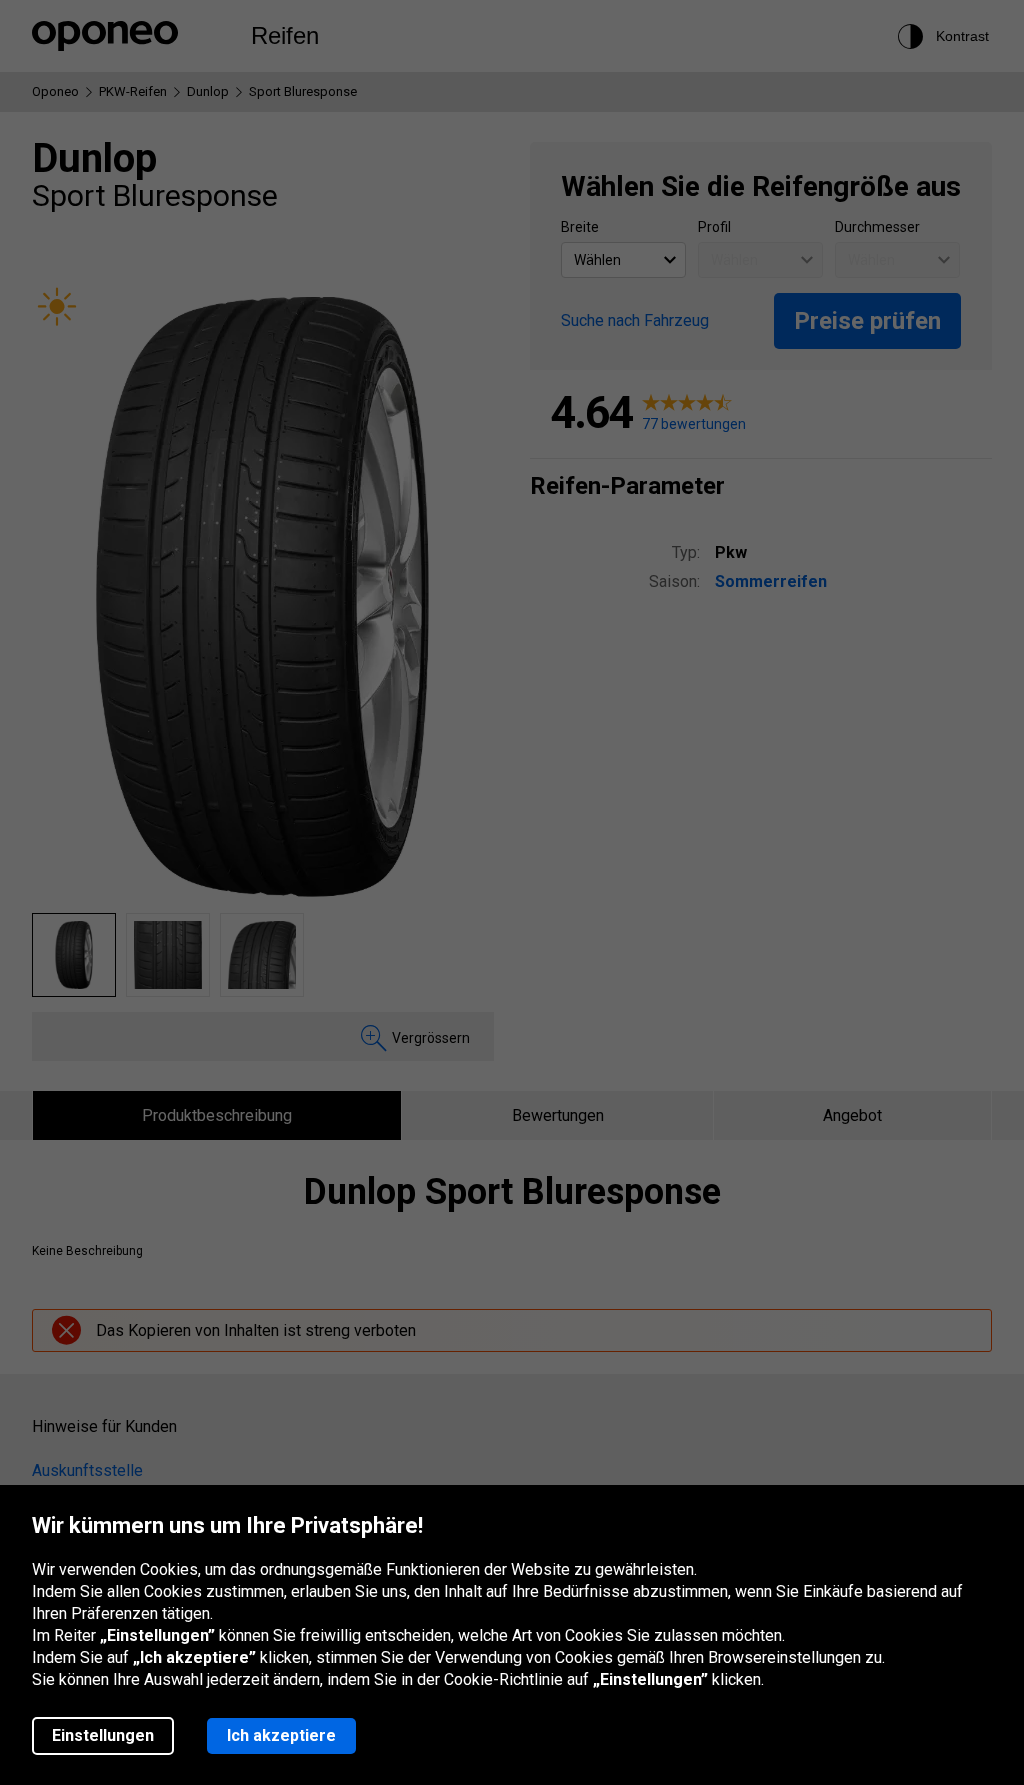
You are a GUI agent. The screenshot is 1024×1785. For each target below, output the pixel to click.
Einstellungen (103, 1735)
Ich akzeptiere (281, 1735)
